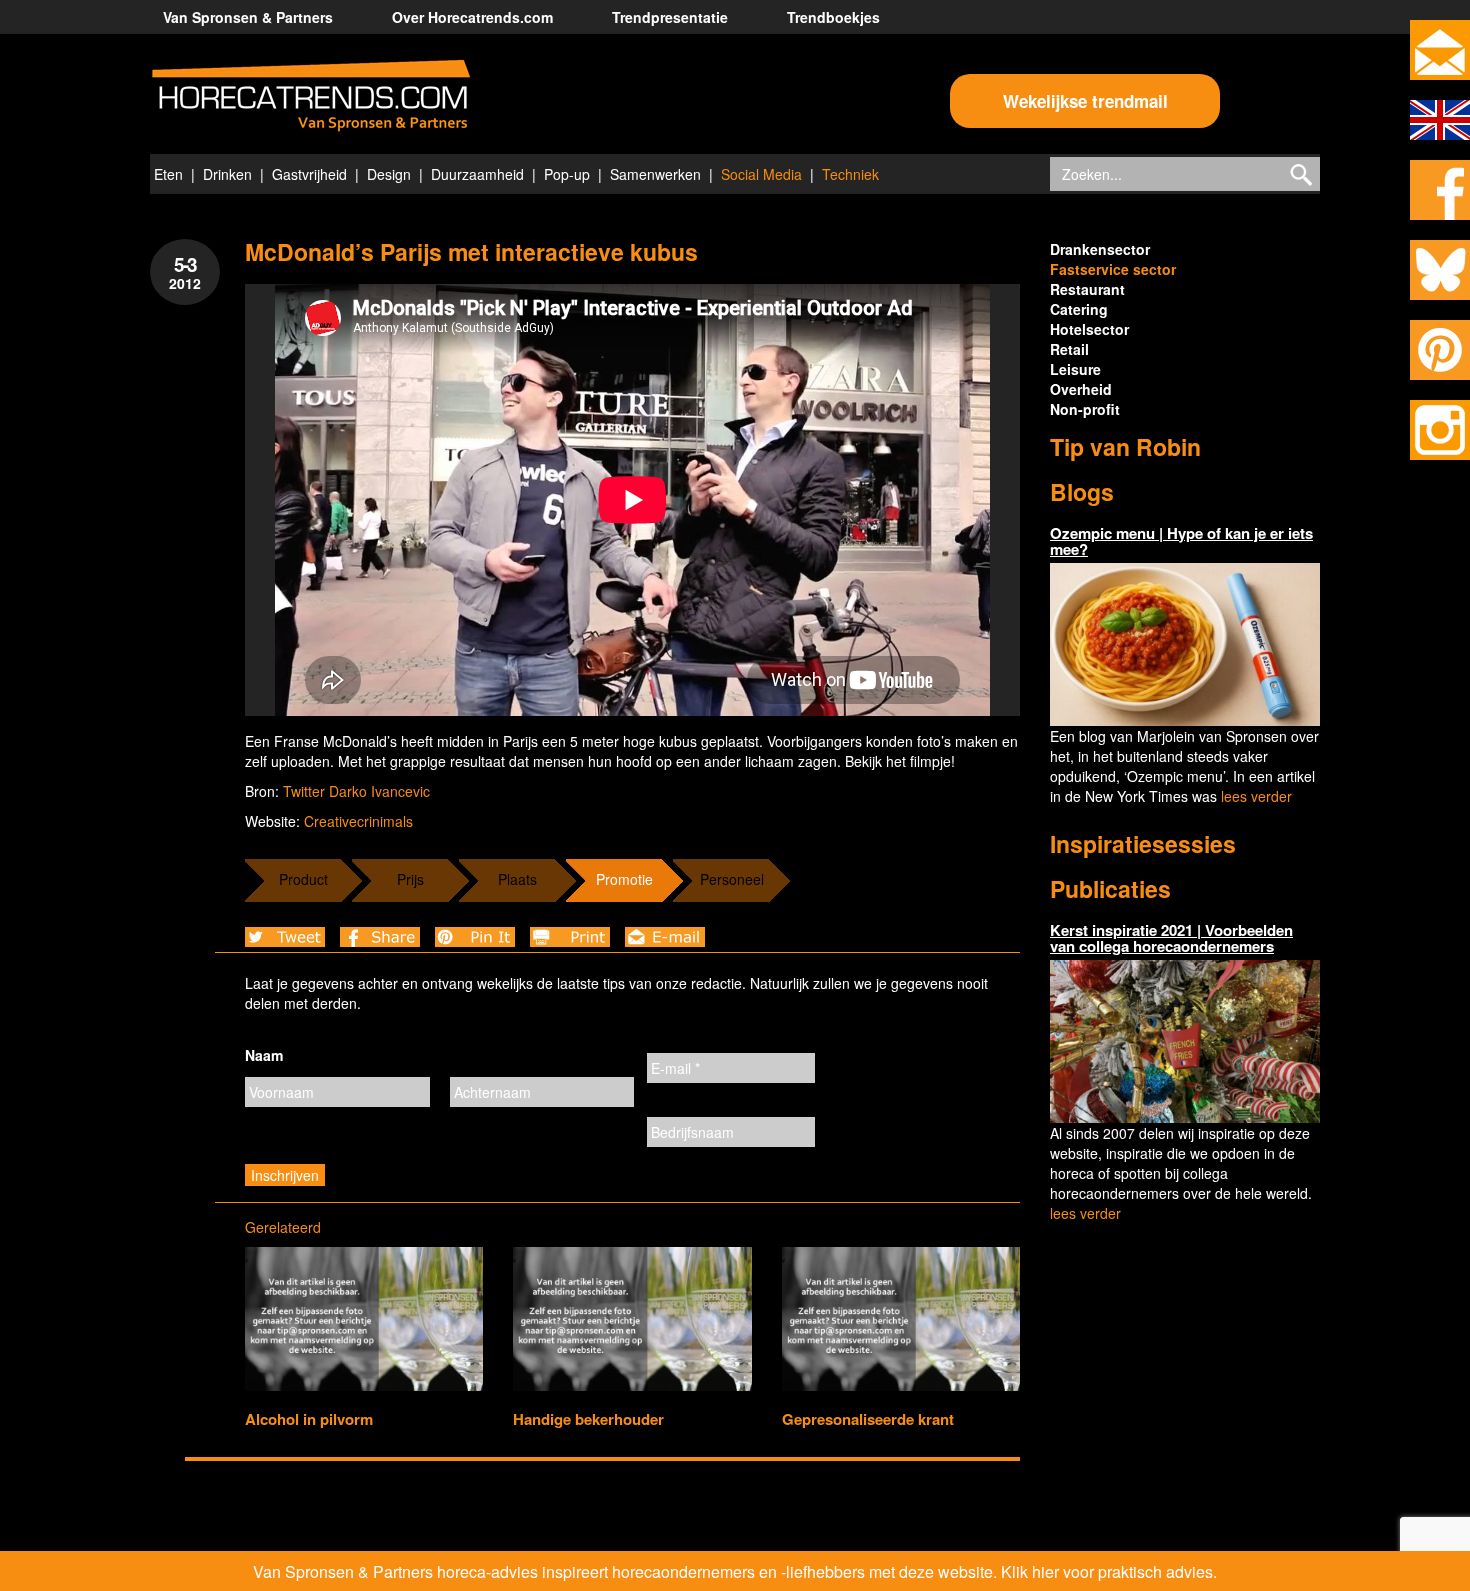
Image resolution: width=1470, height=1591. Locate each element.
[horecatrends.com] (311, 96)
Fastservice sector (1113, 269)
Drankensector (1100, 249)
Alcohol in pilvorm (309, 1419)
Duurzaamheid (477, 174)
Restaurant (1087, 289)
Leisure (1075, 369)
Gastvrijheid (309, 174)
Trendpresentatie (670, 17)
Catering (1079, 309)
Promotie (624, 879)
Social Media (761, 174)
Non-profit (1085, 409)
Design (389, 174)
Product (303, 879)
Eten (168, 174)
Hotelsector (1089, 329)
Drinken (227, 174)
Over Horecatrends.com (472, 17)
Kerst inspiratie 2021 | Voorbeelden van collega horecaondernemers (1171, 938)
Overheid (1081, 389)
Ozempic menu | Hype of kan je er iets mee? (1181, 541)
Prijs (410, 879)
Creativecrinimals (358, 821)
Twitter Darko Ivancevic (356, 791)
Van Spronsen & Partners (248, 17)
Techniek (850, 174)
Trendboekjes (833, 17)
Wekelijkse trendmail (1085, 101)
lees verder (1256, 796)
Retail (1069, 349)
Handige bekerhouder (588, 1419)
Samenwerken (655, 174)
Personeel (732, 879)
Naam (264, 1055)
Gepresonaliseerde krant (868, 1419)
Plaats (517, 879)
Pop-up (567, 174)
